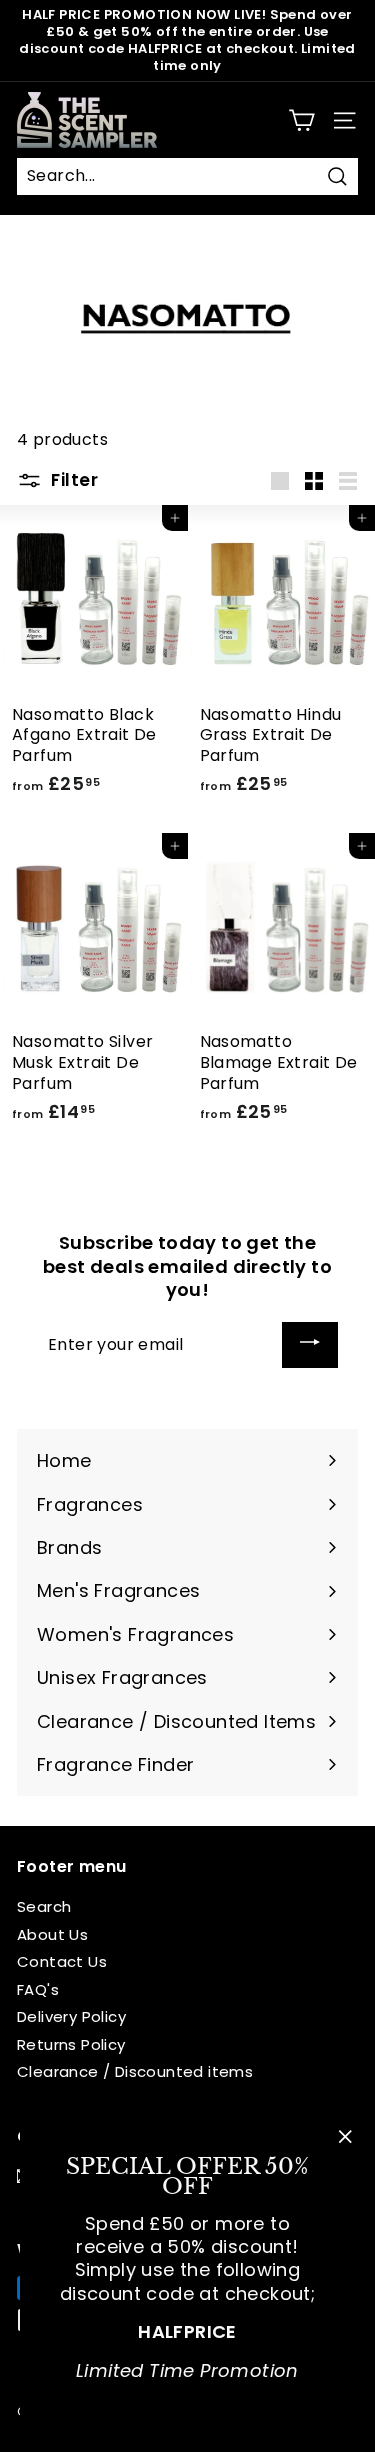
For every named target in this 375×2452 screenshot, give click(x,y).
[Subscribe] (310, 1345)
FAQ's (38, 1989)
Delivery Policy (71, 2016)
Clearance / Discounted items (135, 2071)
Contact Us (62, 1961)
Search (44, 1906)
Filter (72, 480)
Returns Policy (71, 2044)
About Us (52, 1934)
